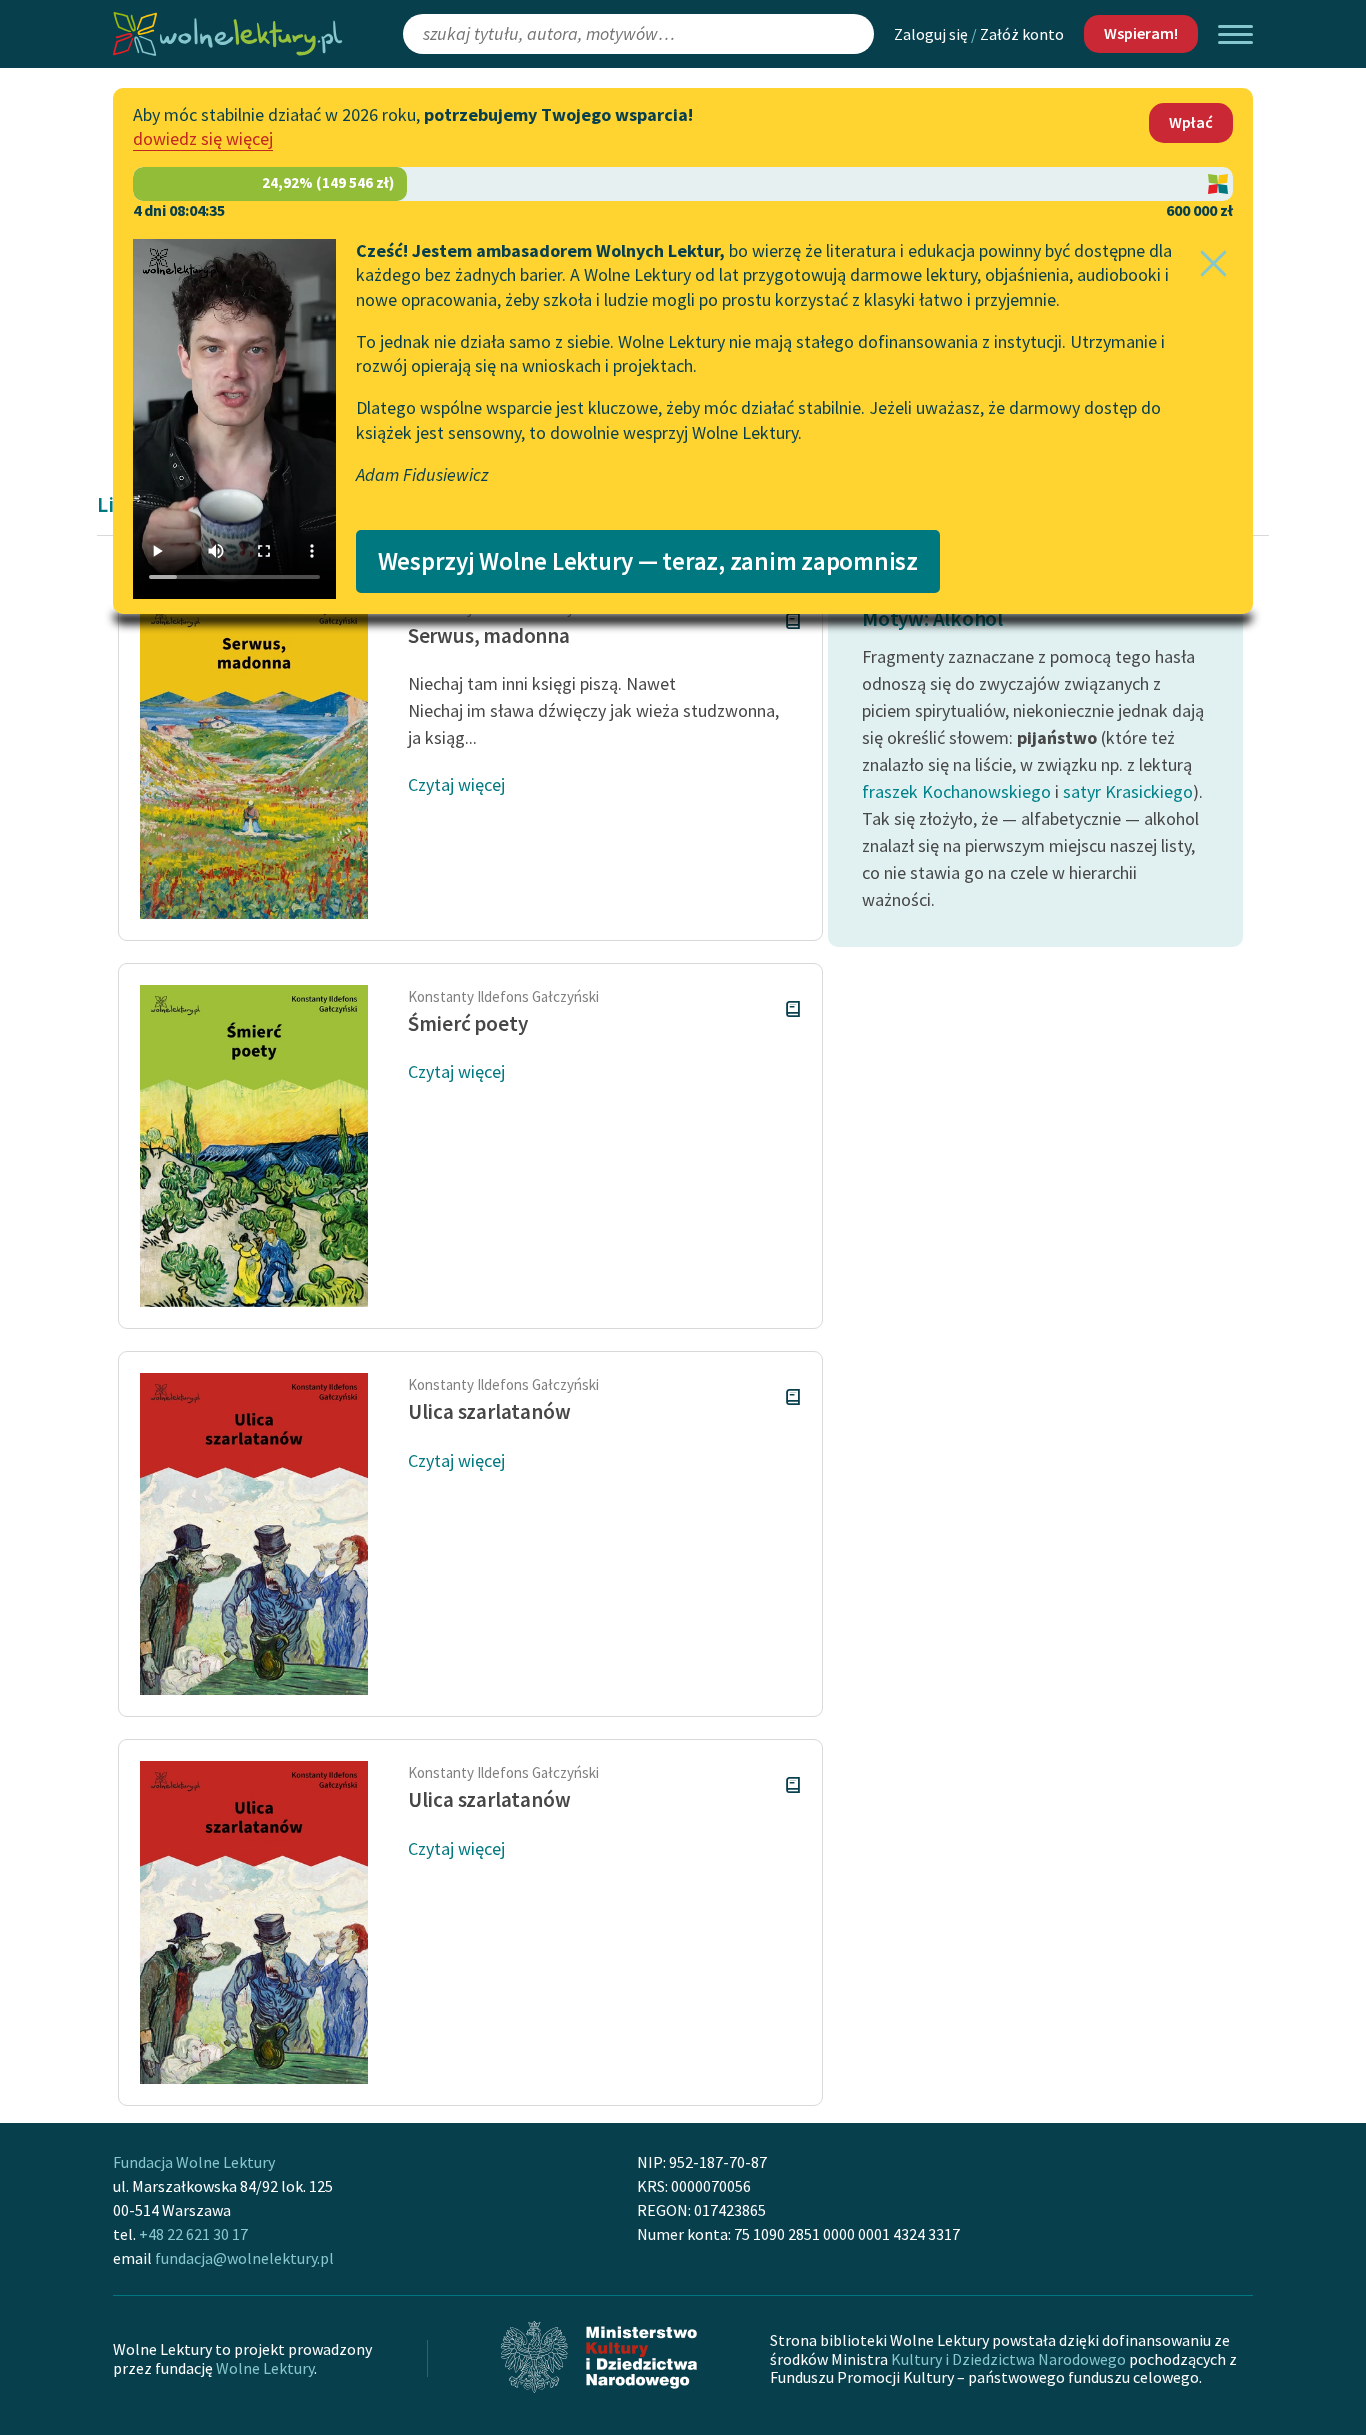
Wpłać (1191, 122)
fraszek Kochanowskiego (956, 791)
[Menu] (1235, 34)
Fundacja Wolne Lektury (194, 2162)
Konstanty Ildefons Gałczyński (503, 996)
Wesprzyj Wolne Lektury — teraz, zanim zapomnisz (648, 561)
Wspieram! (1141, 33)
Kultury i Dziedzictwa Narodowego (1008, 2359)
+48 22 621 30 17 (193, 2234)
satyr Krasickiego (1128, 791)
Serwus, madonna (489, 635)
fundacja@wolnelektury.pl (244, 2258)
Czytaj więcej (456, 784)
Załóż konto (1022, 34)
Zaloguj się (931, 34)
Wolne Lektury (265, 2368)
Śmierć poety (467, 1023)
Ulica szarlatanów (489, 1411)
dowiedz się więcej (203, 138)
